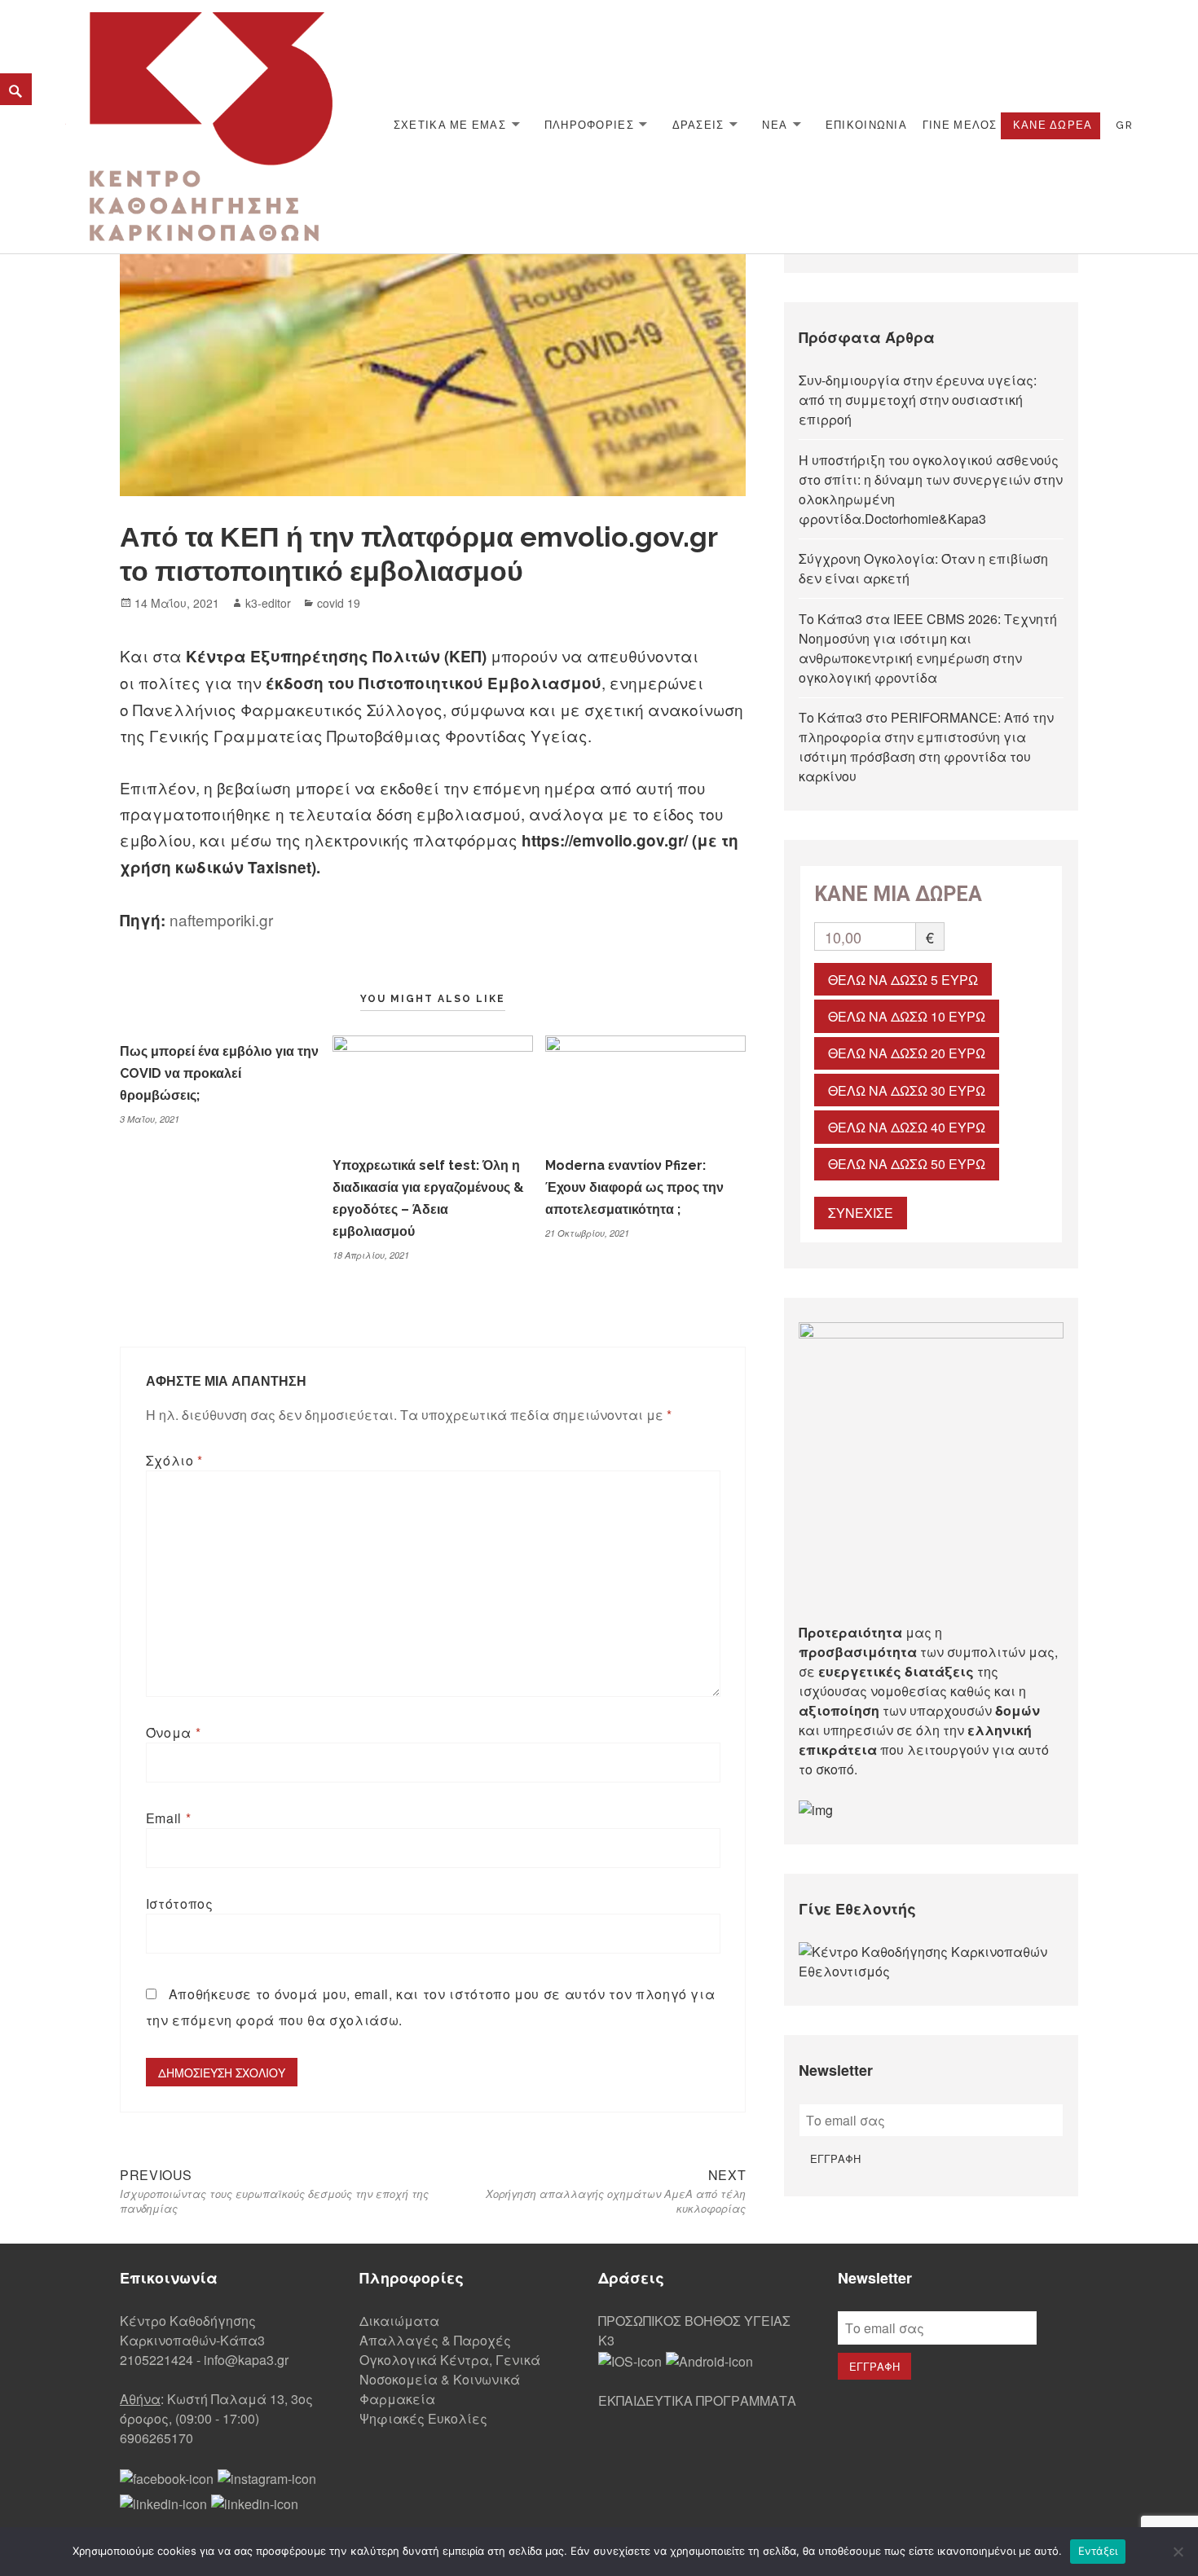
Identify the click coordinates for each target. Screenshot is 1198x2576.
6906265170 (156, 2438)
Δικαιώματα (399, 2321)
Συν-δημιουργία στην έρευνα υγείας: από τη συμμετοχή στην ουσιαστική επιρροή (918, 400)
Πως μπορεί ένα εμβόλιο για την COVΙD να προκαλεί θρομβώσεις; (219, 1073)
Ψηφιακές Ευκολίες (423, 2418)
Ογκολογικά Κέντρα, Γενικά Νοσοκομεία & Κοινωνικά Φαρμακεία (450, 2379)
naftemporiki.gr (221, 919)
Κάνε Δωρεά (1053, 125)
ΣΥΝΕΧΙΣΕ (861, 1213)
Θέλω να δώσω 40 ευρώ (907, 1127)
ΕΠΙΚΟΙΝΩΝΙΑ (866, 125)
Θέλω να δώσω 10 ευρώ (907, 1016)
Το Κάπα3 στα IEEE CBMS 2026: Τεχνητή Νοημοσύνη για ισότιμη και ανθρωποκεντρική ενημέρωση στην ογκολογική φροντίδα (928, 648)
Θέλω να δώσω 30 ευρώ (907, 1090)
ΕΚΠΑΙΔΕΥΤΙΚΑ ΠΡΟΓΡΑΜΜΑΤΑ (697, 2400)
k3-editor (268, 603)
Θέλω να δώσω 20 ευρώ (907, 1053)
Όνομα (173, 1732)
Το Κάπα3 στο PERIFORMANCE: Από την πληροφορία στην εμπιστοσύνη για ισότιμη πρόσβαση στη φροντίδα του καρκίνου (926, 747)
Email (168, 1818)
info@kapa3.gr (246, 2360)
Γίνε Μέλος (960, 125)
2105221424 (156, 2360)
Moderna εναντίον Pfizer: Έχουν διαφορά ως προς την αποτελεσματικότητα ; (634, 1187)
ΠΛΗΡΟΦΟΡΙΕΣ (589, 125)
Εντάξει (1098, 2551)
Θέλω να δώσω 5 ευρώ (903, 980)
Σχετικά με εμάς (450, 125)
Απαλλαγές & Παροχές (435, 2340)
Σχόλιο (174, 1460)
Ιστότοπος (180, 1903)
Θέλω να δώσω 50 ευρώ (907, 1164)
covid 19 (339, 603)
